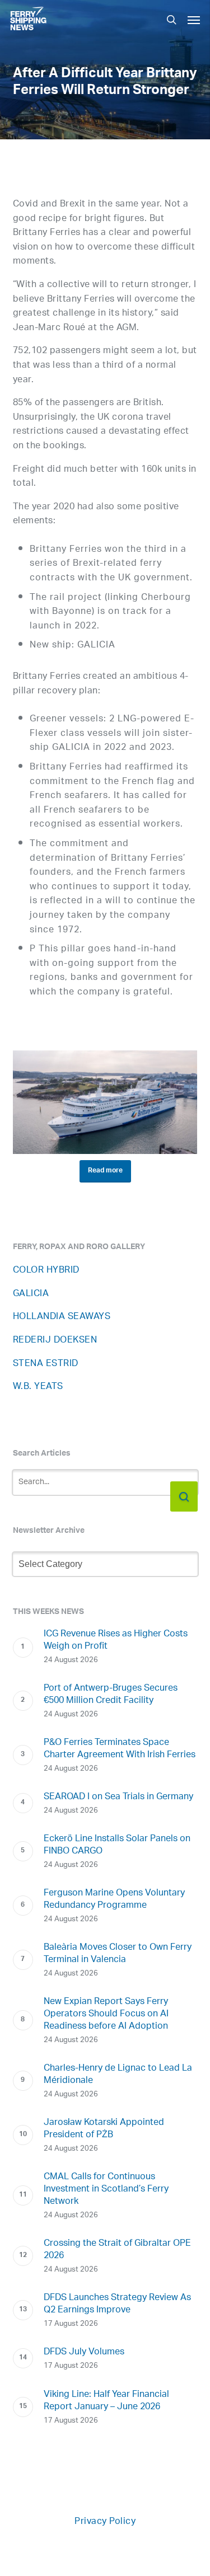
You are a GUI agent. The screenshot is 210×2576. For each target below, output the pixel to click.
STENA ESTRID (46, 1364)
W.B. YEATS (38, 1387)
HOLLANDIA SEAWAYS (62, 1317)
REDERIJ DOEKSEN (55, 1341)
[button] (194, 20)
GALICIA (31, 1294)
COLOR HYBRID (46, 1271)
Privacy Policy (105, 2522)
